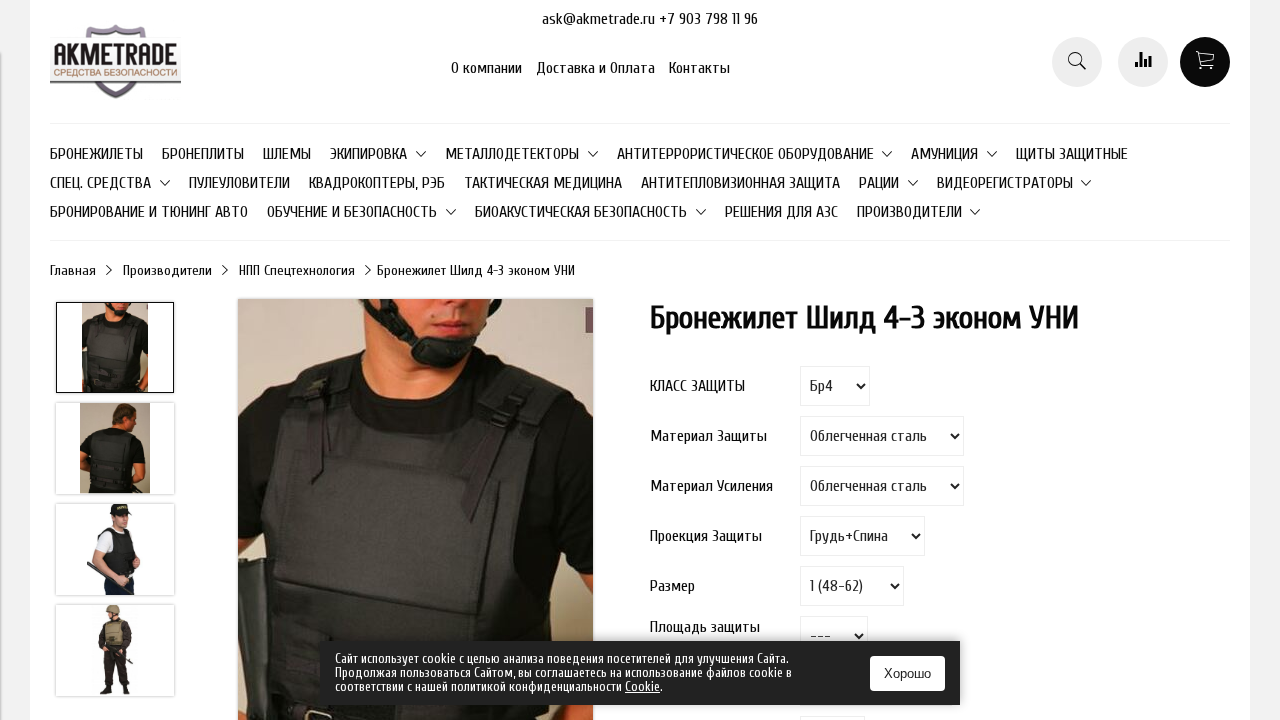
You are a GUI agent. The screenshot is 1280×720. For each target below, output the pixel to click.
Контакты (699, 68)
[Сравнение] (1143, 62)
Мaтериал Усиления (711, 486)
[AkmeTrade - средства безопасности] (115, 95)
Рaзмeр (672, 586)
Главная (73, 270)
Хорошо (907, 673)
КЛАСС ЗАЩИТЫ (697, 386)
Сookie (642, 686)
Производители (167, 270)
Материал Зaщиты (708, 436)
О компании (486, 68)
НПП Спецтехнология (297, 270)
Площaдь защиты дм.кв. (705, 636)
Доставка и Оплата (595, 68)
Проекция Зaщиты (706, 536)
